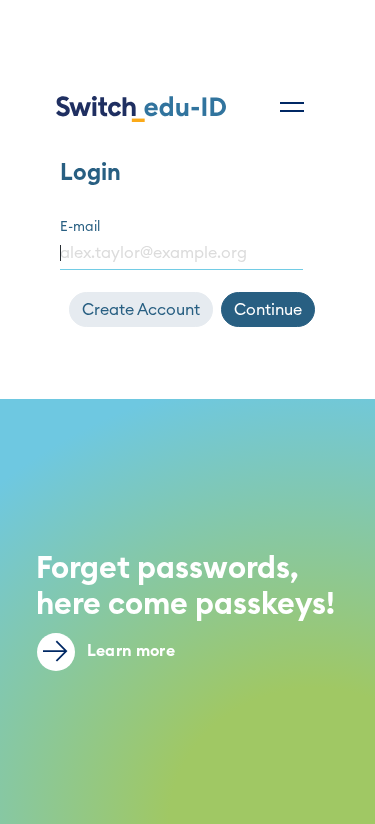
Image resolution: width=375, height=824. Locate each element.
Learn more (129, 651)
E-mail (80, 227)
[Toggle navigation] (292, 107)
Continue (268, 310)
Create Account (141, 310)
